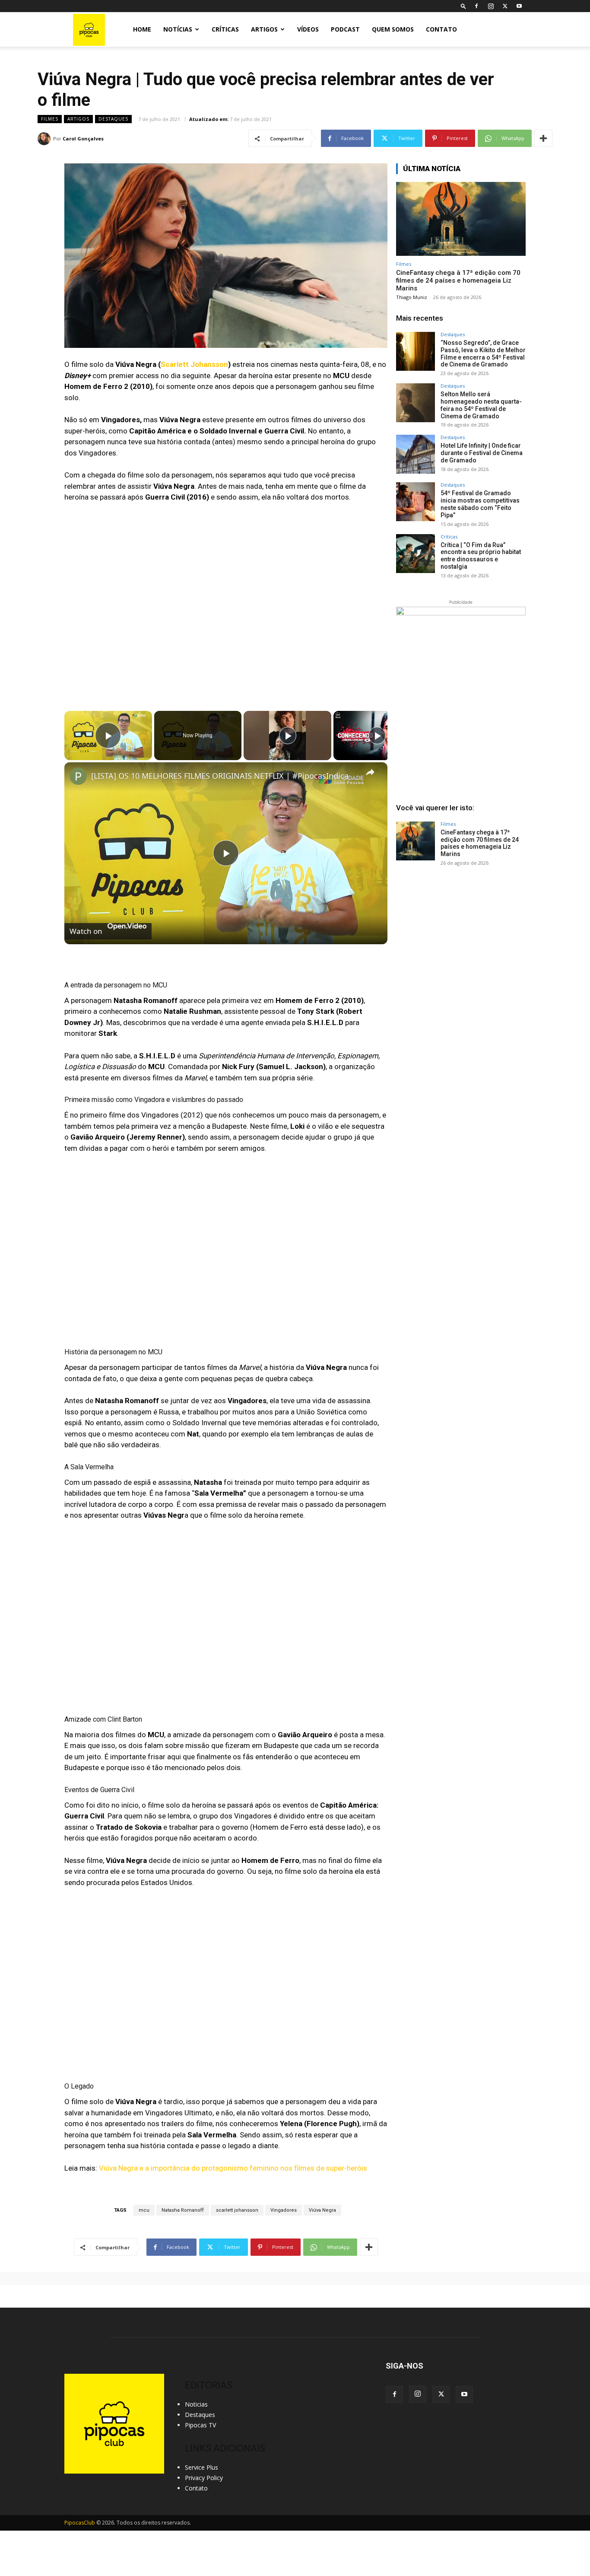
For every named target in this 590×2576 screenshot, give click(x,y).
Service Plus (201, 2467)
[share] (370, 772)
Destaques (113, 119)
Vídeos (308, 29)
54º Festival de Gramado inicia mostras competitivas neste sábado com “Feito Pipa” (480, 504)
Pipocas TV (200, 2425)
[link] (78, 776)
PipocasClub (80, 2523)
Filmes (50, 119)
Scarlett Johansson (194, 364)
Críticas (225, 29)
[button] (463, 6)
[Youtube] (519, 6)
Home (142, 29)
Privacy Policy (204, 2478)
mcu (144, 2210)
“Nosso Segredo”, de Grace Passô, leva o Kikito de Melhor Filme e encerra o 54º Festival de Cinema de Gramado (483, 353)
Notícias (178, 29)
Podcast (345, 29)
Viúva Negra (322, 2210)
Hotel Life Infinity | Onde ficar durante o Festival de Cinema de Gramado (482, 453)
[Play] (288, 736)
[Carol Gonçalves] (45, 139)
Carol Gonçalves (83, 139)
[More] (543, 138)
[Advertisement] (461, 939)
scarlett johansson (237, 2210)
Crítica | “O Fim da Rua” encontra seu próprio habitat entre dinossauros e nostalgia (481, 556)
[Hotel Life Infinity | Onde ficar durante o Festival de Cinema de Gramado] (416, 454)
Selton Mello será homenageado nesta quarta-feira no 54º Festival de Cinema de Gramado (481, 405)
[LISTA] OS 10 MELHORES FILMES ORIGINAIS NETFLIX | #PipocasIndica (220, 776)
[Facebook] (476, 6)
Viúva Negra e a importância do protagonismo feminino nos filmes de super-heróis (233, 2168)
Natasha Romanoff (183, 2210)
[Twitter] (505, 6)
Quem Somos (393, 29)
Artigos (264, 29)
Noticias (196, 2404)
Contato (441, 29)
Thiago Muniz (412, 297)
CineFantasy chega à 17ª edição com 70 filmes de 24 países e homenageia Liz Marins (458, 280)
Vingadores (284, 2210)
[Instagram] (491, 6)
